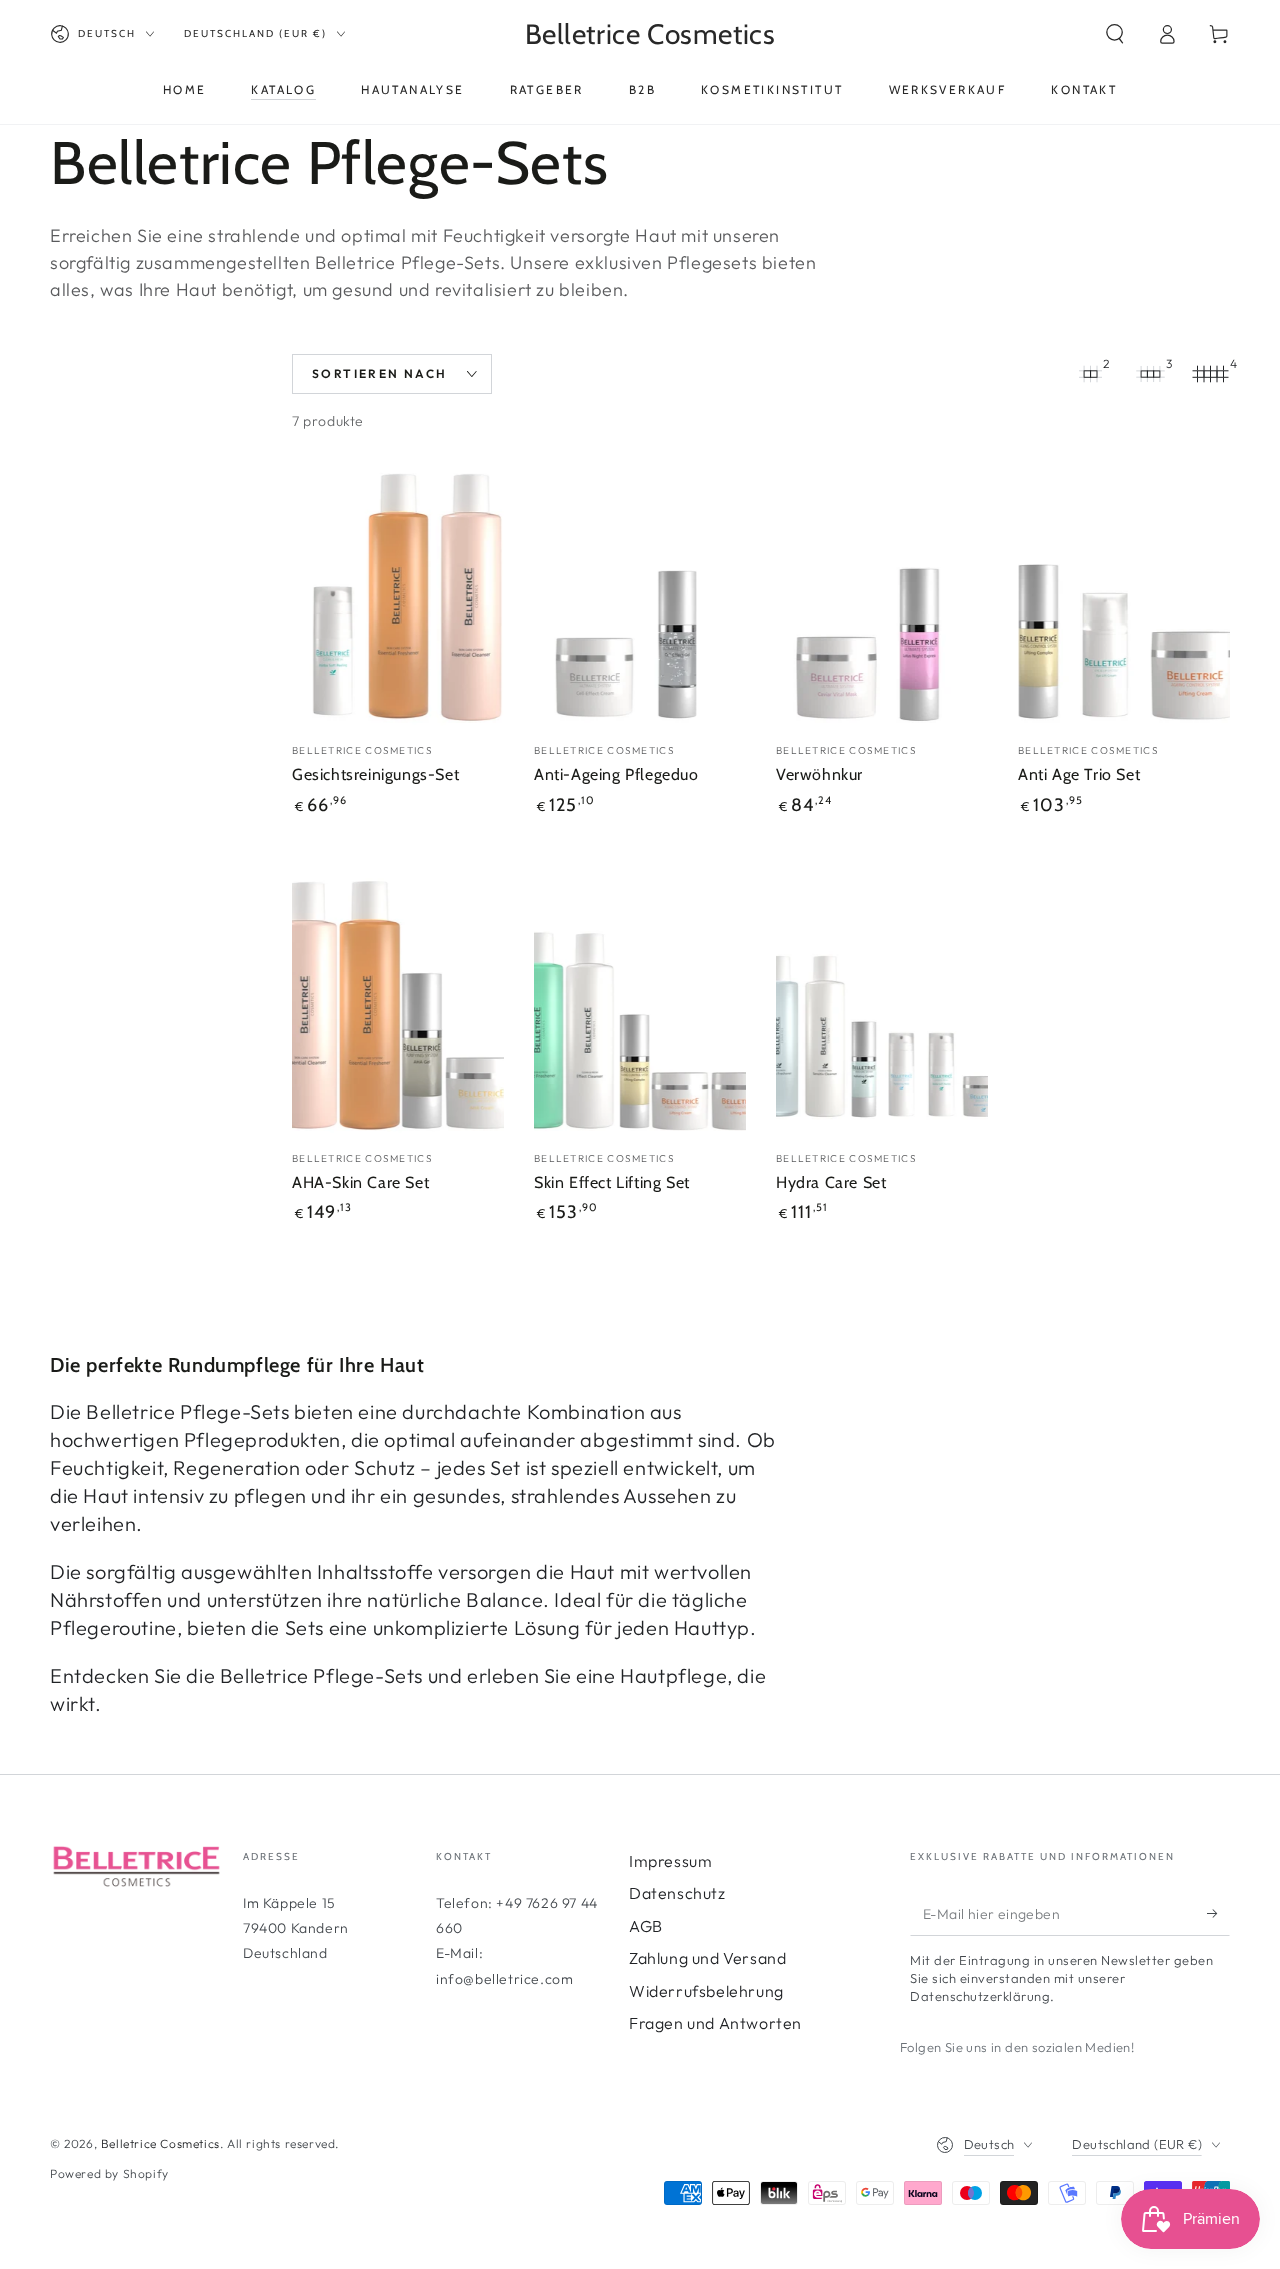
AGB (646, 1926)
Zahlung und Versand (707, 1958)
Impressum (670, 1861)
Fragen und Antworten (715, 2023)
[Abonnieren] (1218, 1913)
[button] (1115, 34)
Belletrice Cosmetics (160, 2143)
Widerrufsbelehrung (706, 1991)
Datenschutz (677, 1893)
